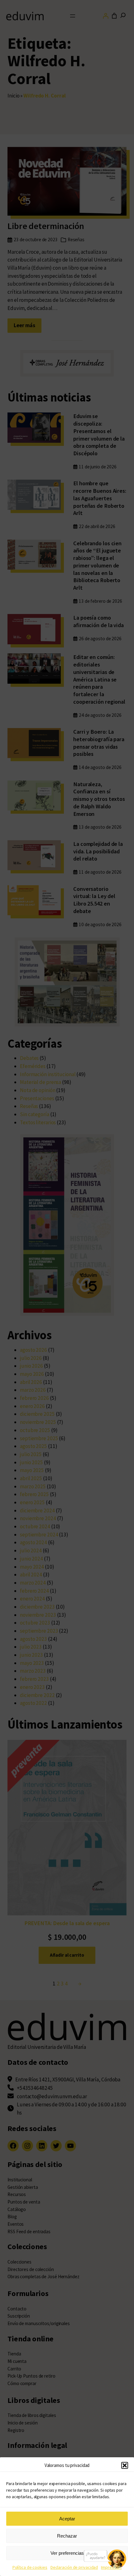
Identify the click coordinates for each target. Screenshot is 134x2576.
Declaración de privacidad (74, 2567)
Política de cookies (30, 2567)
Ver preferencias (67, 2553)
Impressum (111, 2567)
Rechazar (67, 2536)
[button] (125, 2465)
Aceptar (67, 2519)
